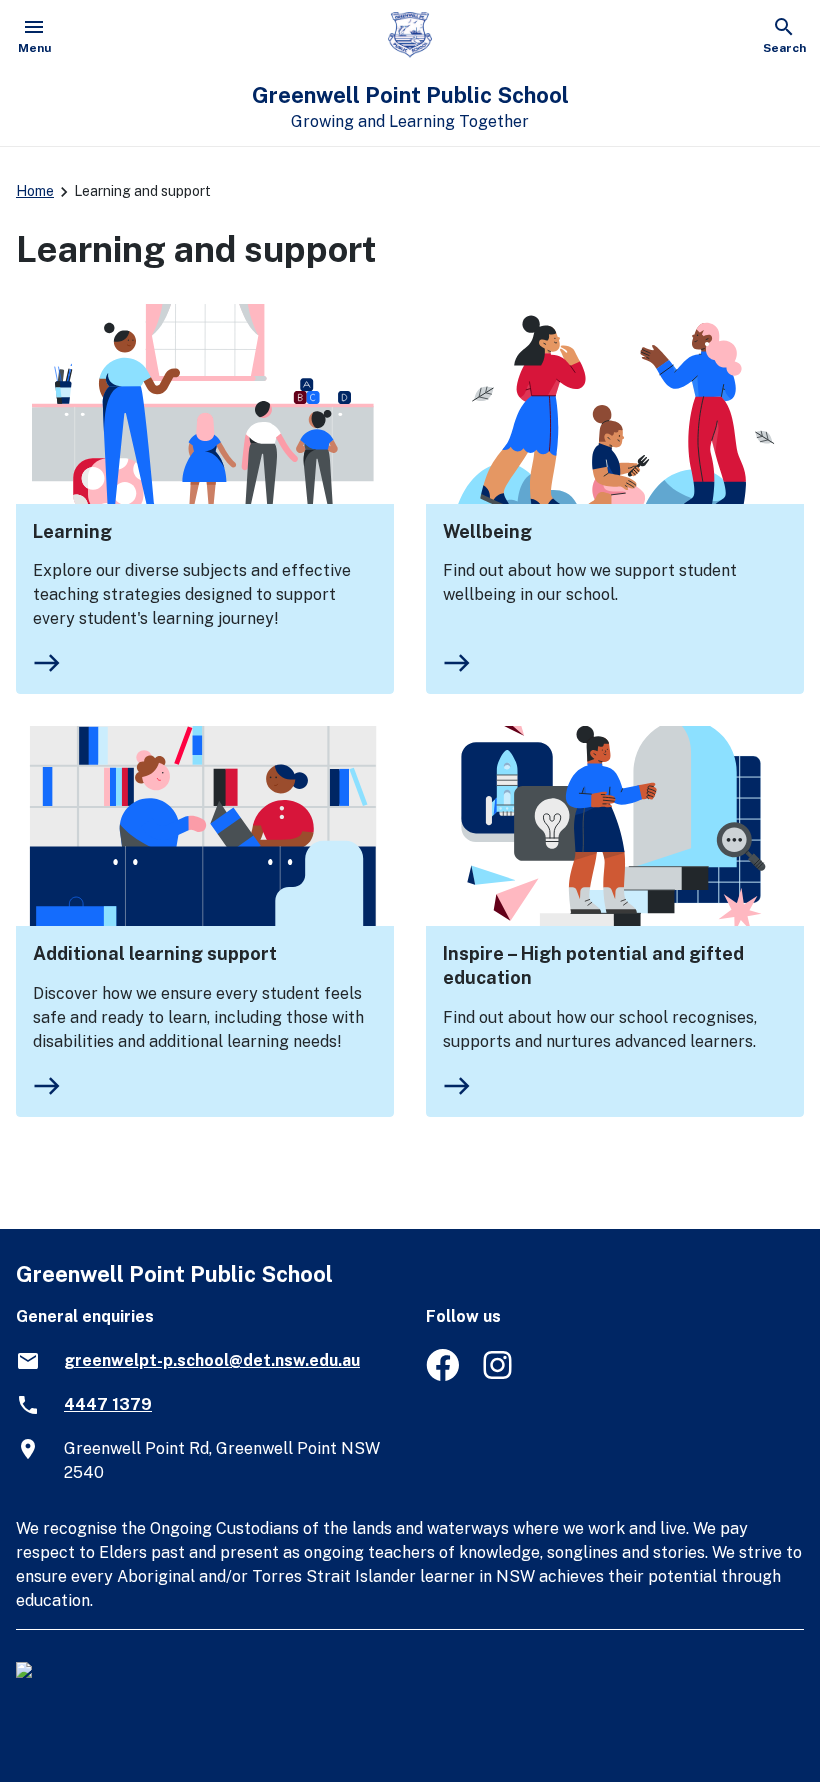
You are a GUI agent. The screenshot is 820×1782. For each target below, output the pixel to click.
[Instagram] (499, 1375)
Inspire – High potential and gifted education (593, 965)
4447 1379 (108, 1404)
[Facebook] (442, 1375)
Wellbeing (487, 531)
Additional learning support (155, 953)
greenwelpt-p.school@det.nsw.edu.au (212, 1360)
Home (35, 191)
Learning (72, 531)
